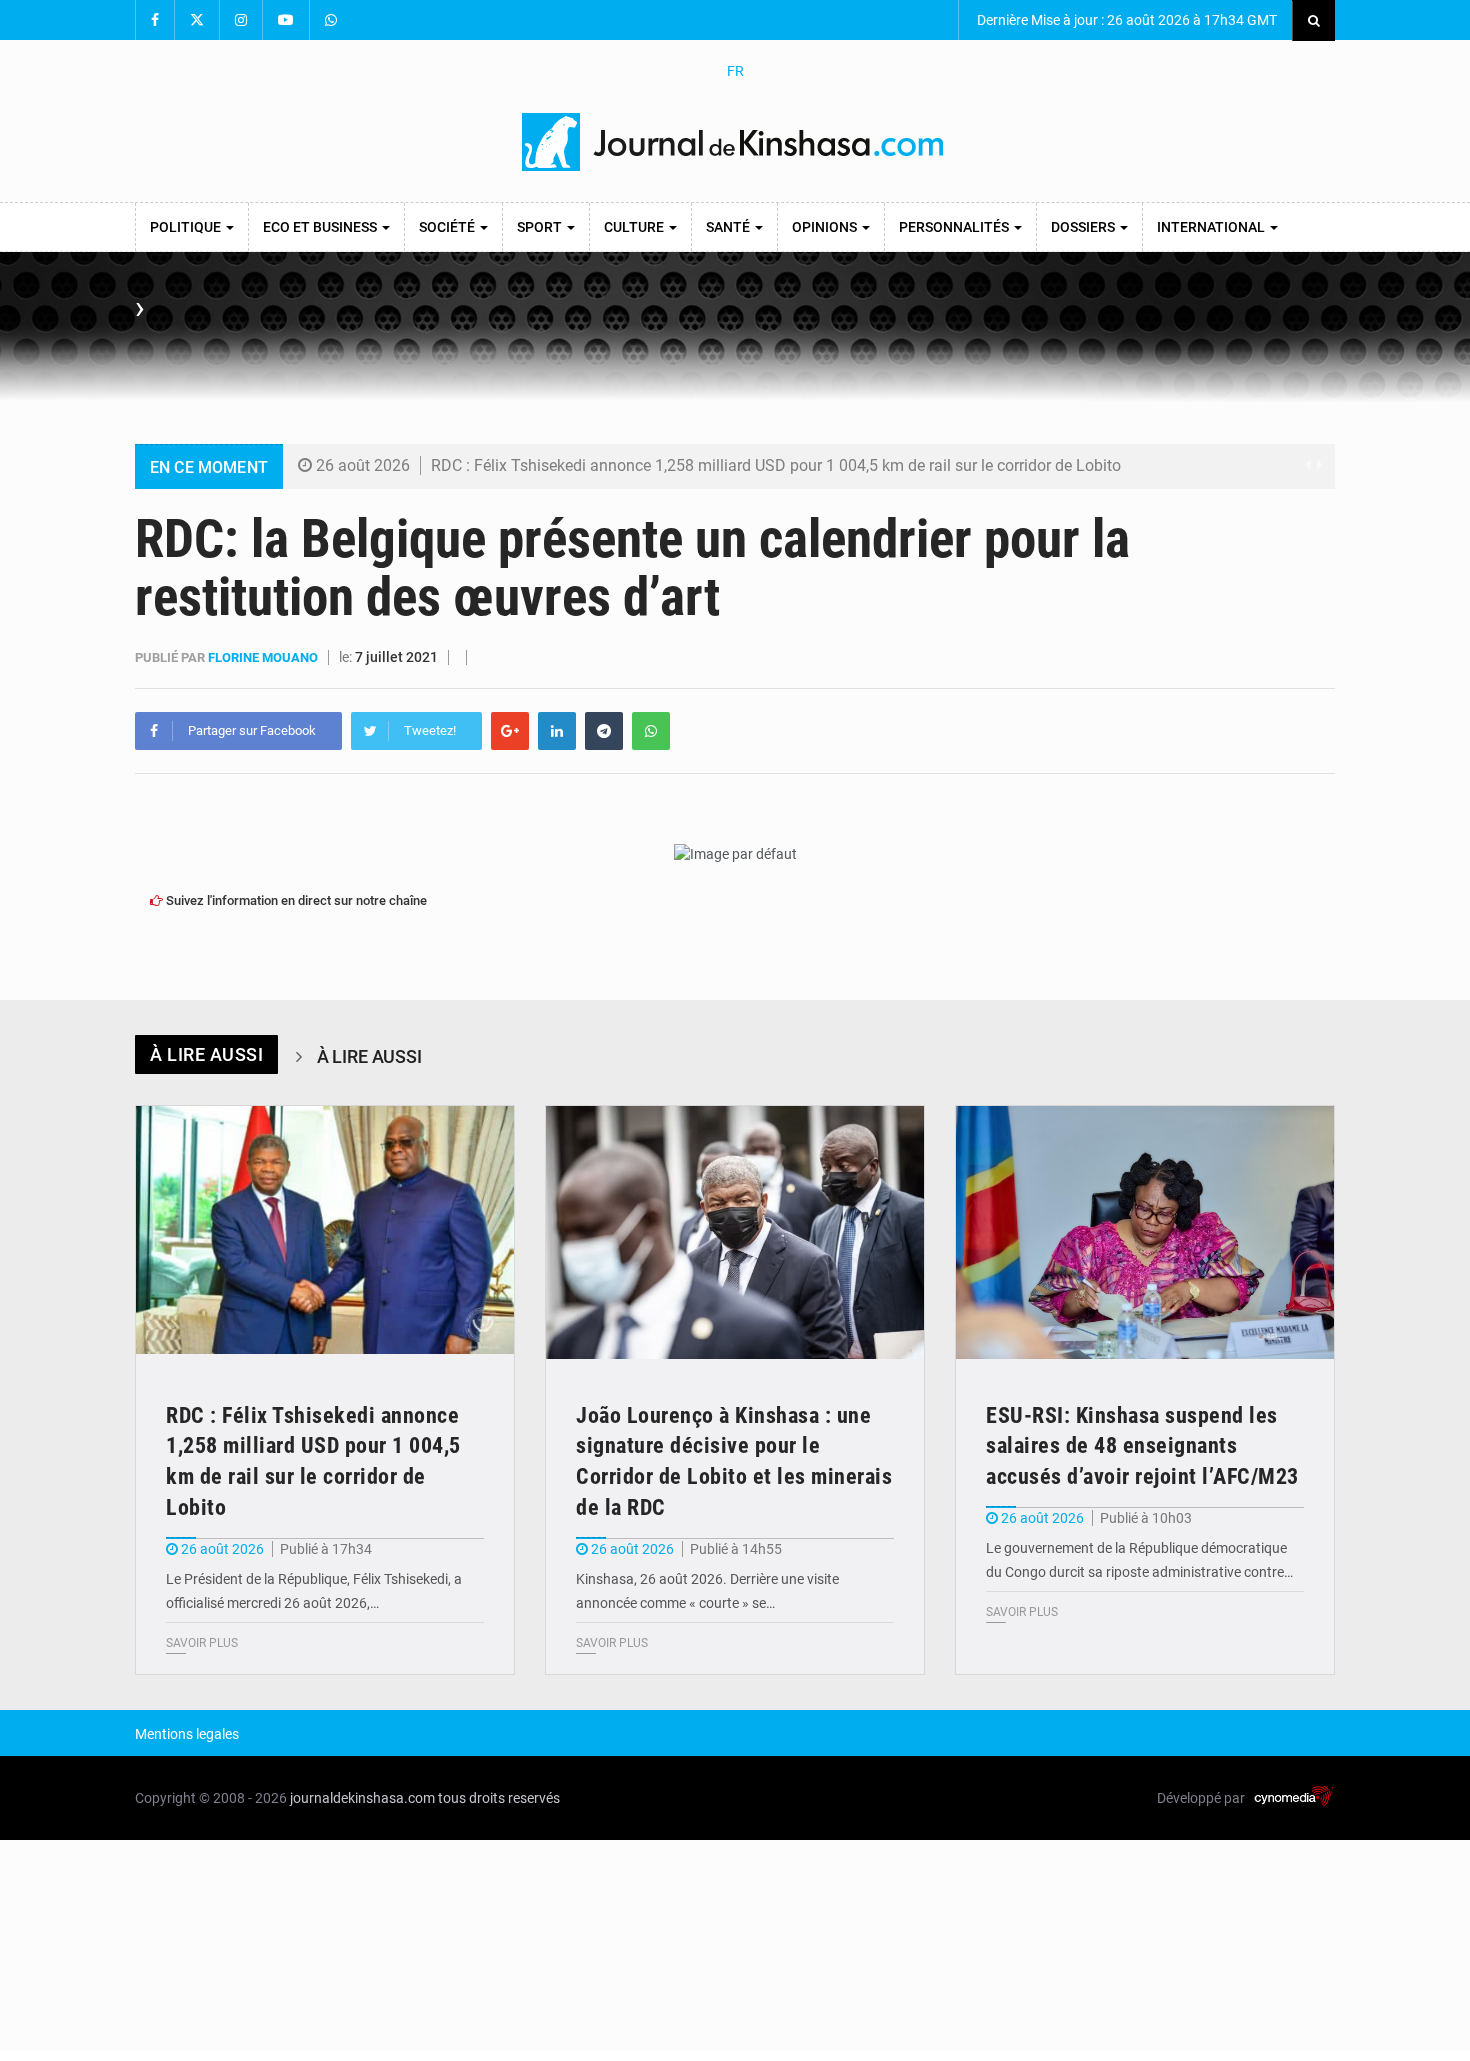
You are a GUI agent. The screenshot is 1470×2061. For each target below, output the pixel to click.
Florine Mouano (264, 657)
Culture (635, 227)
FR (735, 71)
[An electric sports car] (325, 1232)
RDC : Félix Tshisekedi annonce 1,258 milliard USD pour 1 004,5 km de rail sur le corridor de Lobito (776, 465)
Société (448, 227)
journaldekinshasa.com (362, 1798)
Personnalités (955, 227)
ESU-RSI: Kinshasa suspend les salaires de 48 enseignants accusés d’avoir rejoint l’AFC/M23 (1142, 1446)
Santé (729, 227)
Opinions (826, 227)
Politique (187, 227)
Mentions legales (187, 1734)
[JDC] (735, 142)
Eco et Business (321, 227)
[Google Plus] (510, 731)
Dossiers (1084, 227)
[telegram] (604, 731)
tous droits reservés (499, 1798)
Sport (541, 227)
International (1212, 227)
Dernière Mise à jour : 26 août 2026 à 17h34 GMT (1125, 20)
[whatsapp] (651, 731)
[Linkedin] (557, 731)
